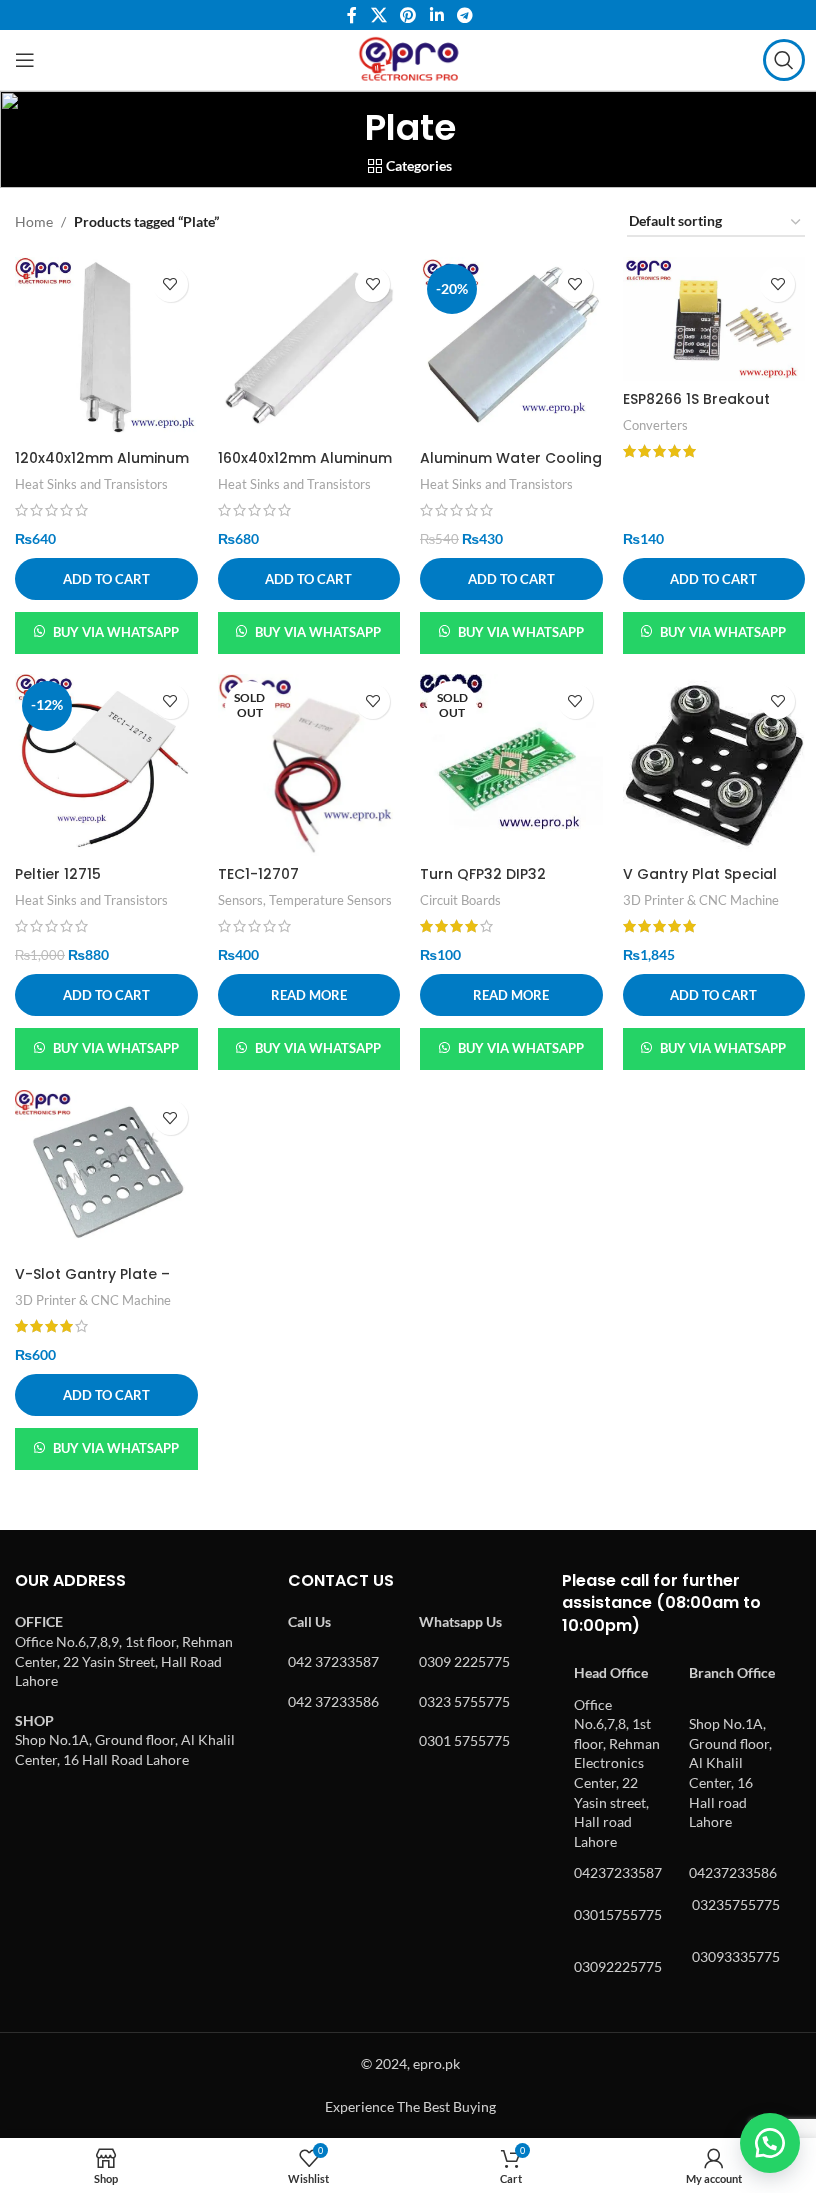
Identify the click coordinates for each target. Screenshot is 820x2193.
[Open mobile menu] (25, 60)
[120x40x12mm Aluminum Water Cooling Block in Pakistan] (106, 348)
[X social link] (378, 15)
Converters (655, 425)
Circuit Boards (460, 900)
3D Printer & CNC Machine (701, 900)
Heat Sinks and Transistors (91, 484)
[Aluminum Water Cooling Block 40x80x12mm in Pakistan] (511, 348)
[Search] (784, 60)
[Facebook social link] (352, 15)
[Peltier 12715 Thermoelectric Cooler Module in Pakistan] (106, 765)
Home (34, 221)
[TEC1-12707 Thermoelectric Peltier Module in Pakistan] (309, 765)
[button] (106, 579)
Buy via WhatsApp (116, 632)
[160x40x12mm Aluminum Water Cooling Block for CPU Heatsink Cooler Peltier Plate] (309, 348)
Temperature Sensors (330, 900)
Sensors (240, 900)
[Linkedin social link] (436, 15)
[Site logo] (409, 58)
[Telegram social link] (464, 15)
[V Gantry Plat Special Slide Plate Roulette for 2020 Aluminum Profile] (714, 765)
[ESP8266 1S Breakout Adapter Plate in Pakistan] (714, 319)
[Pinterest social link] (408, 15)
